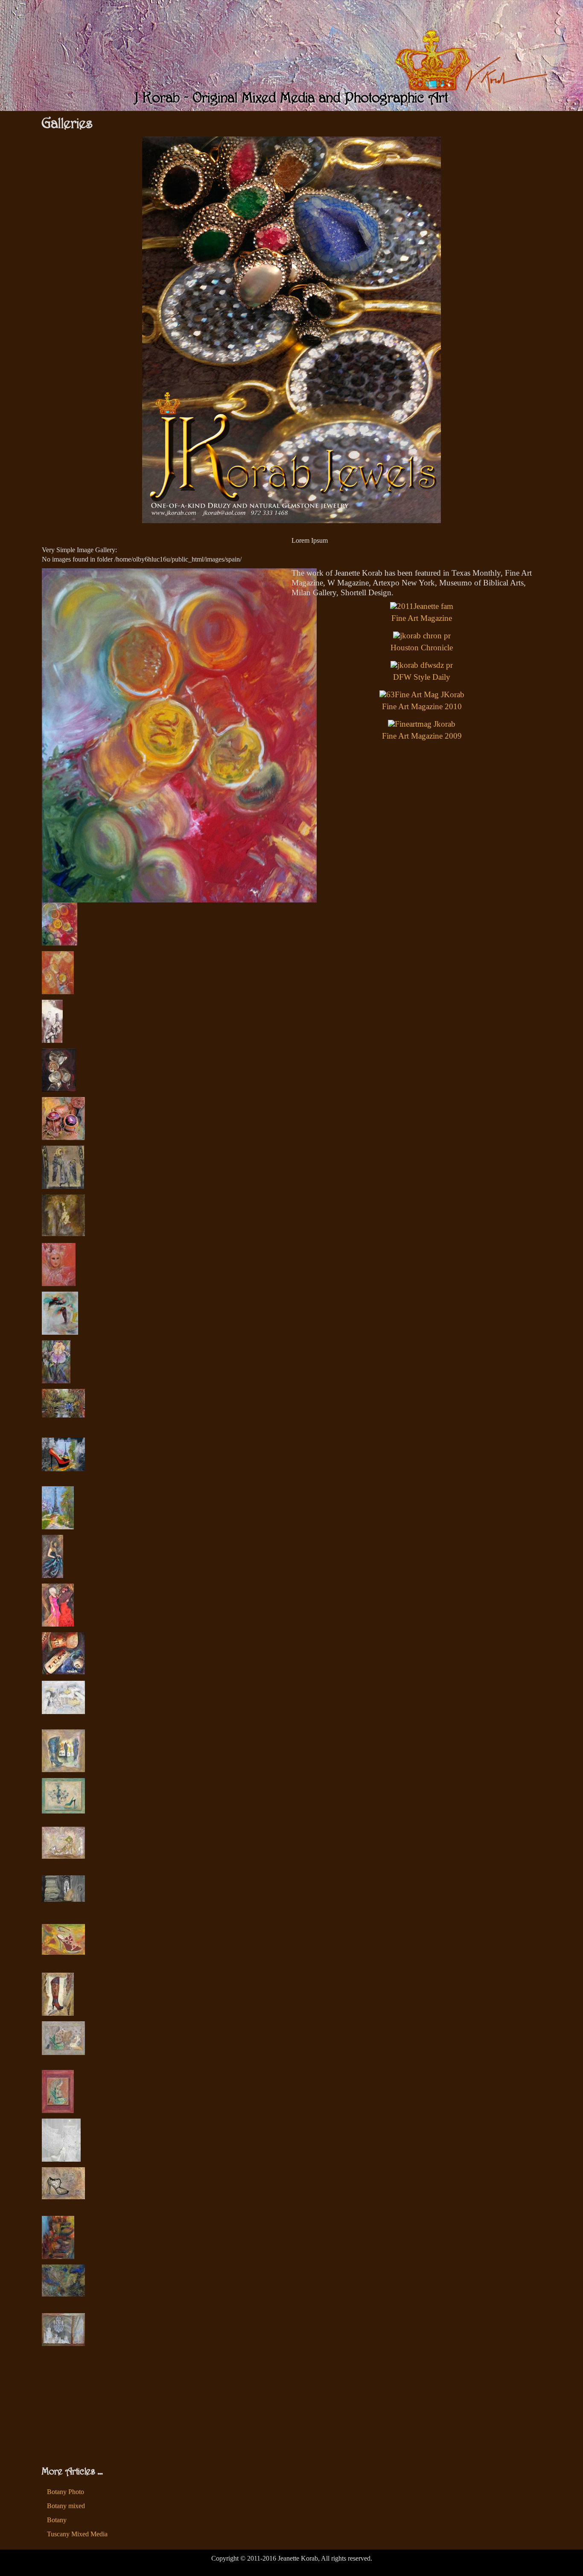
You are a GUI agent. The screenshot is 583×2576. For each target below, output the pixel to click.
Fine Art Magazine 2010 (422, 706)
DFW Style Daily (422, 677)
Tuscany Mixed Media (77, 2534)
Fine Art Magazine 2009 (422, 736)
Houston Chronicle (422, 648)
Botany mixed (66, 2506)
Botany (57, 2520)
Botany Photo (66, 2492)
